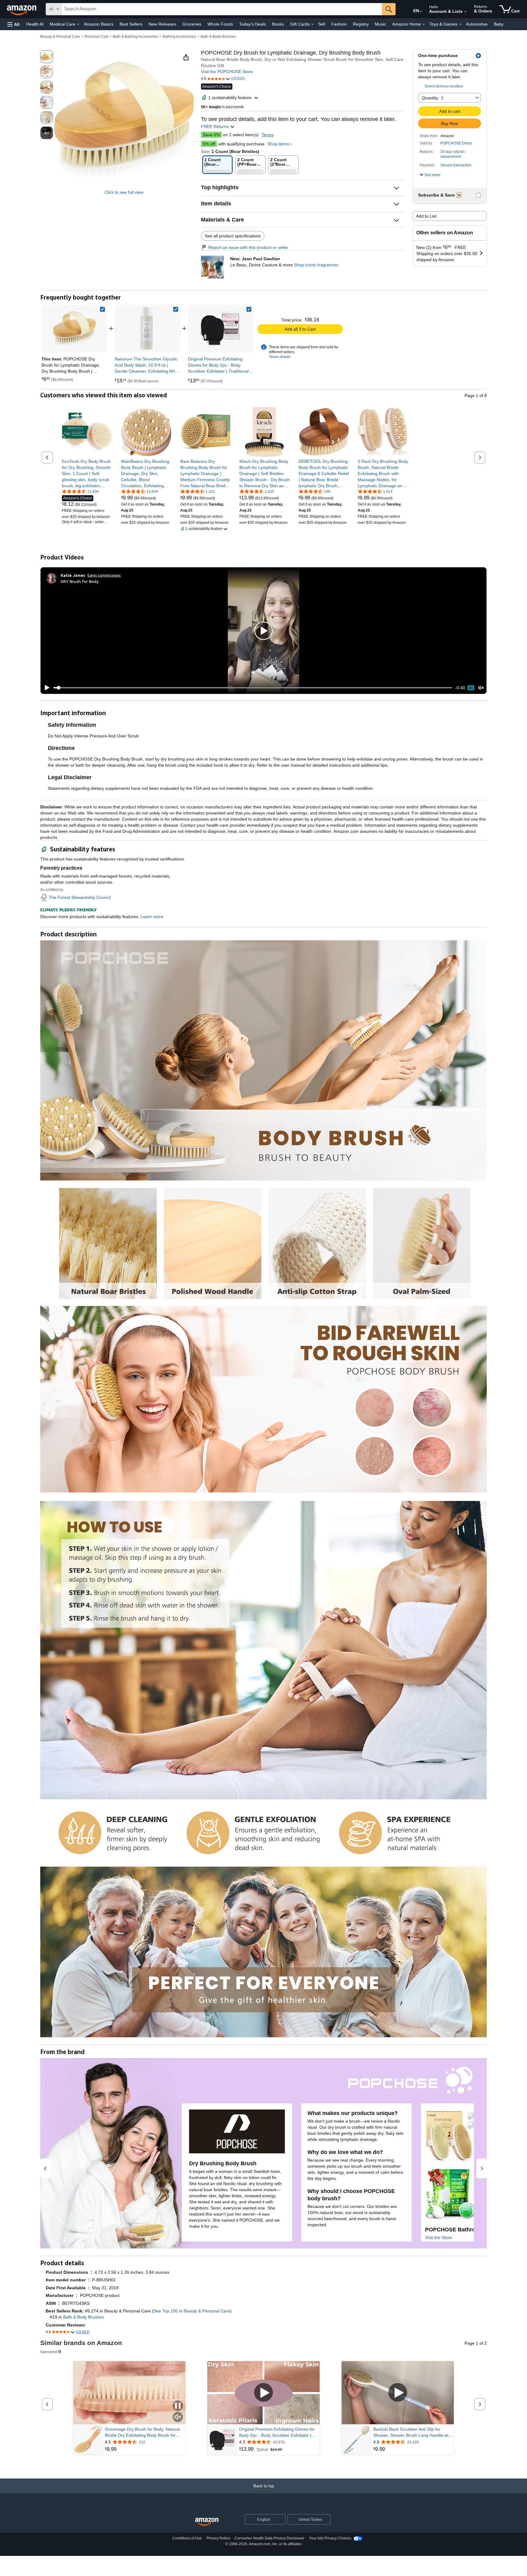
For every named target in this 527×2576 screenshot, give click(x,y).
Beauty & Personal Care (60, 37)
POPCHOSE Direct (456, 143)
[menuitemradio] (471, 688)
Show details (280, 357)
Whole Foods (220, 24)
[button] (13, 24)
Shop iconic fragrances (316, 265)
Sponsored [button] (49, 2352)
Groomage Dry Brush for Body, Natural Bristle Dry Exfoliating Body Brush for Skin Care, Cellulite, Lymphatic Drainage (144, 2432)
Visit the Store (439, 2237)
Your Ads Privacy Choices (330, 2538)
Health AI (35, 24)
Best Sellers (131, 24)
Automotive (477, 24)
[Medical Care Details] (78, 24)
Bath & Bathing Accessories (136, 37)
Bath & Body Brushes (218, 37)
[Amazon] (22, 9)
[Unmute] (481, 688)
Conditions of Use (187, 2538)
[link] (148, 328)
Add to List (426, 216)
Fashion (339, 24)
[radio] (47, 57)
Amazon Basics (99, 24)
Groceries (192, 24)
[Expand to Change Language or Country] (421, 12)
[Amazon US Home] (207, 2522)
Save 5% (211, 135)
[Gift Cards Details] (312, 24)
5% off (209, 144)
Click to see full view (124, 192)
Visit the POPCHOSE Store (227, 72)
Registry (361, 24)
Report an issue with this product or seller (248, 247)
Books (278, 24)
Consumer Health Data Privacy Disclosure (269, 2538)
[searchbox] (222, 9)
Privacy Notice (218, 2538)
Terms (268, 135)
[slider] (253, 688)
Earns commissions (104, 575)
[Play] (45, 688)
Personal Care (97, 37)
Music (380, 24)
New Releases (162, 24)
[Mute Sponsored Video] (178, 2417)
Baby (499, 24)
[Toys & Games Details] (460, 24)
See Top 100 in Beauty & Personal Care (192, 2311)
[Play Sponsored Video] (263, 2393)
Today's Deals (253, 24)
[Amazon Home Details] (424, 24)
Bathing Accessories (179, 37)
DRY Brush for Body (80, 581)
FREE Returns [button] (215, 126)
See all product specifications (233, 236)
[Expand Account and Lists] (465, 12)
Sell (322, 24)
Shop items (278, 144)
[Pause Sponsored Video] (178, 2406)
